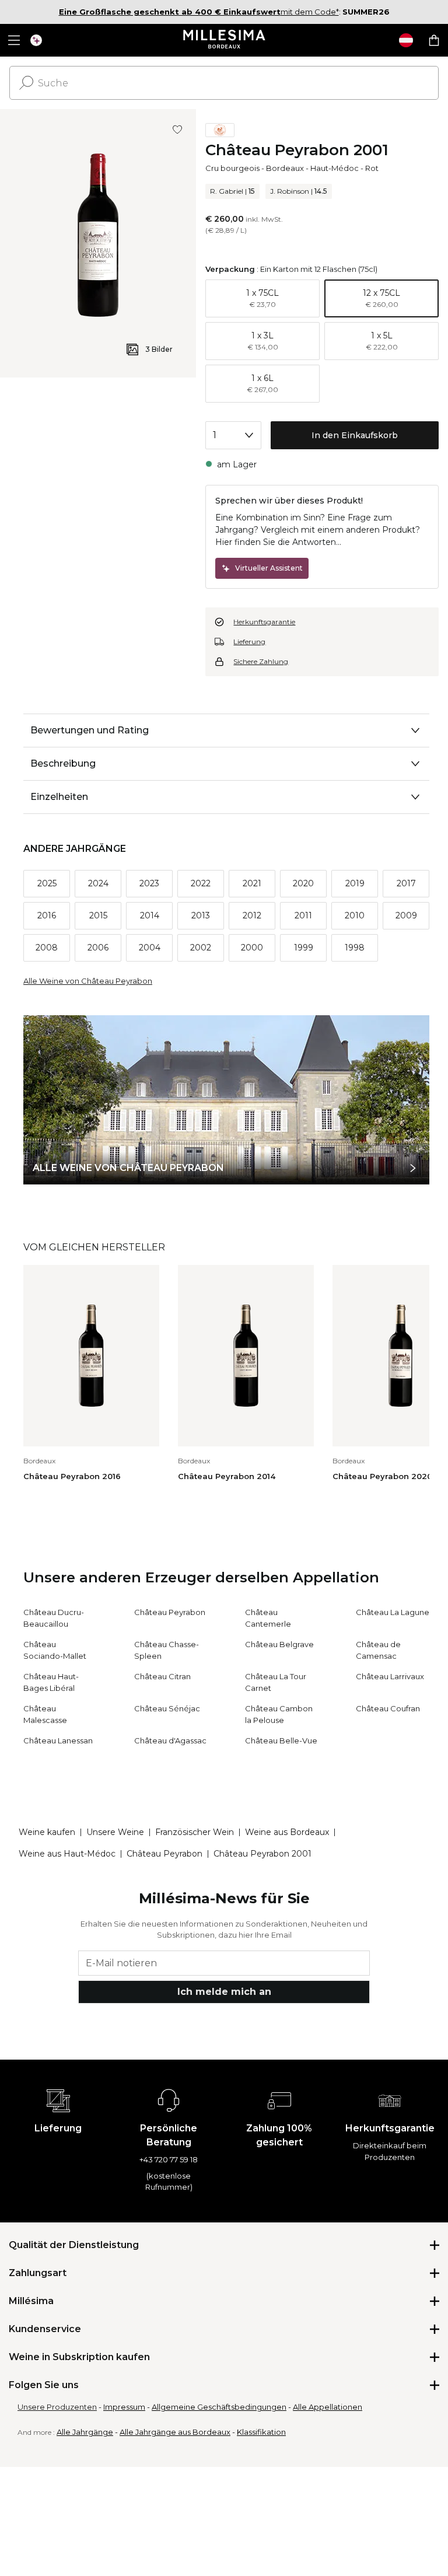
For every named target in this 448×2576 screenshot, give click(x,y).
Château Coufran (388, 1708)
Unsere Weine (115, 1832)
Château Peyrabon (170, 1612)
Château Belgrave (279, 1644)
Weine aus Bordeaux (287, 1832)
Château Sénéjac (167, 1708)
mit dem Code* (199, 12)
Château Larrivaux (390, 1676)
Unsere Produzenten (57, 2407)
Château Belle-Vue (281, 1740)
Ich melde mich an (224, 1992)
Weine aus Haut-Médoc (67, 1854)
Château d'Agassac (170, 1740)
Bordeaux (285, 168)
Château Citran (162, 1676)
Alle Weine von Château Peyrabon (88, 981)
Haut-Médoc (335, 168)
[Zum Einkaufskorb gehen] (434, 40)
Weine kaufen (47, 1832)
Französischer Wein (195, 1832)
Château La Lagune (393, 1612)
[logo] (224, 40)
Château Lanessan (58, 1740)
